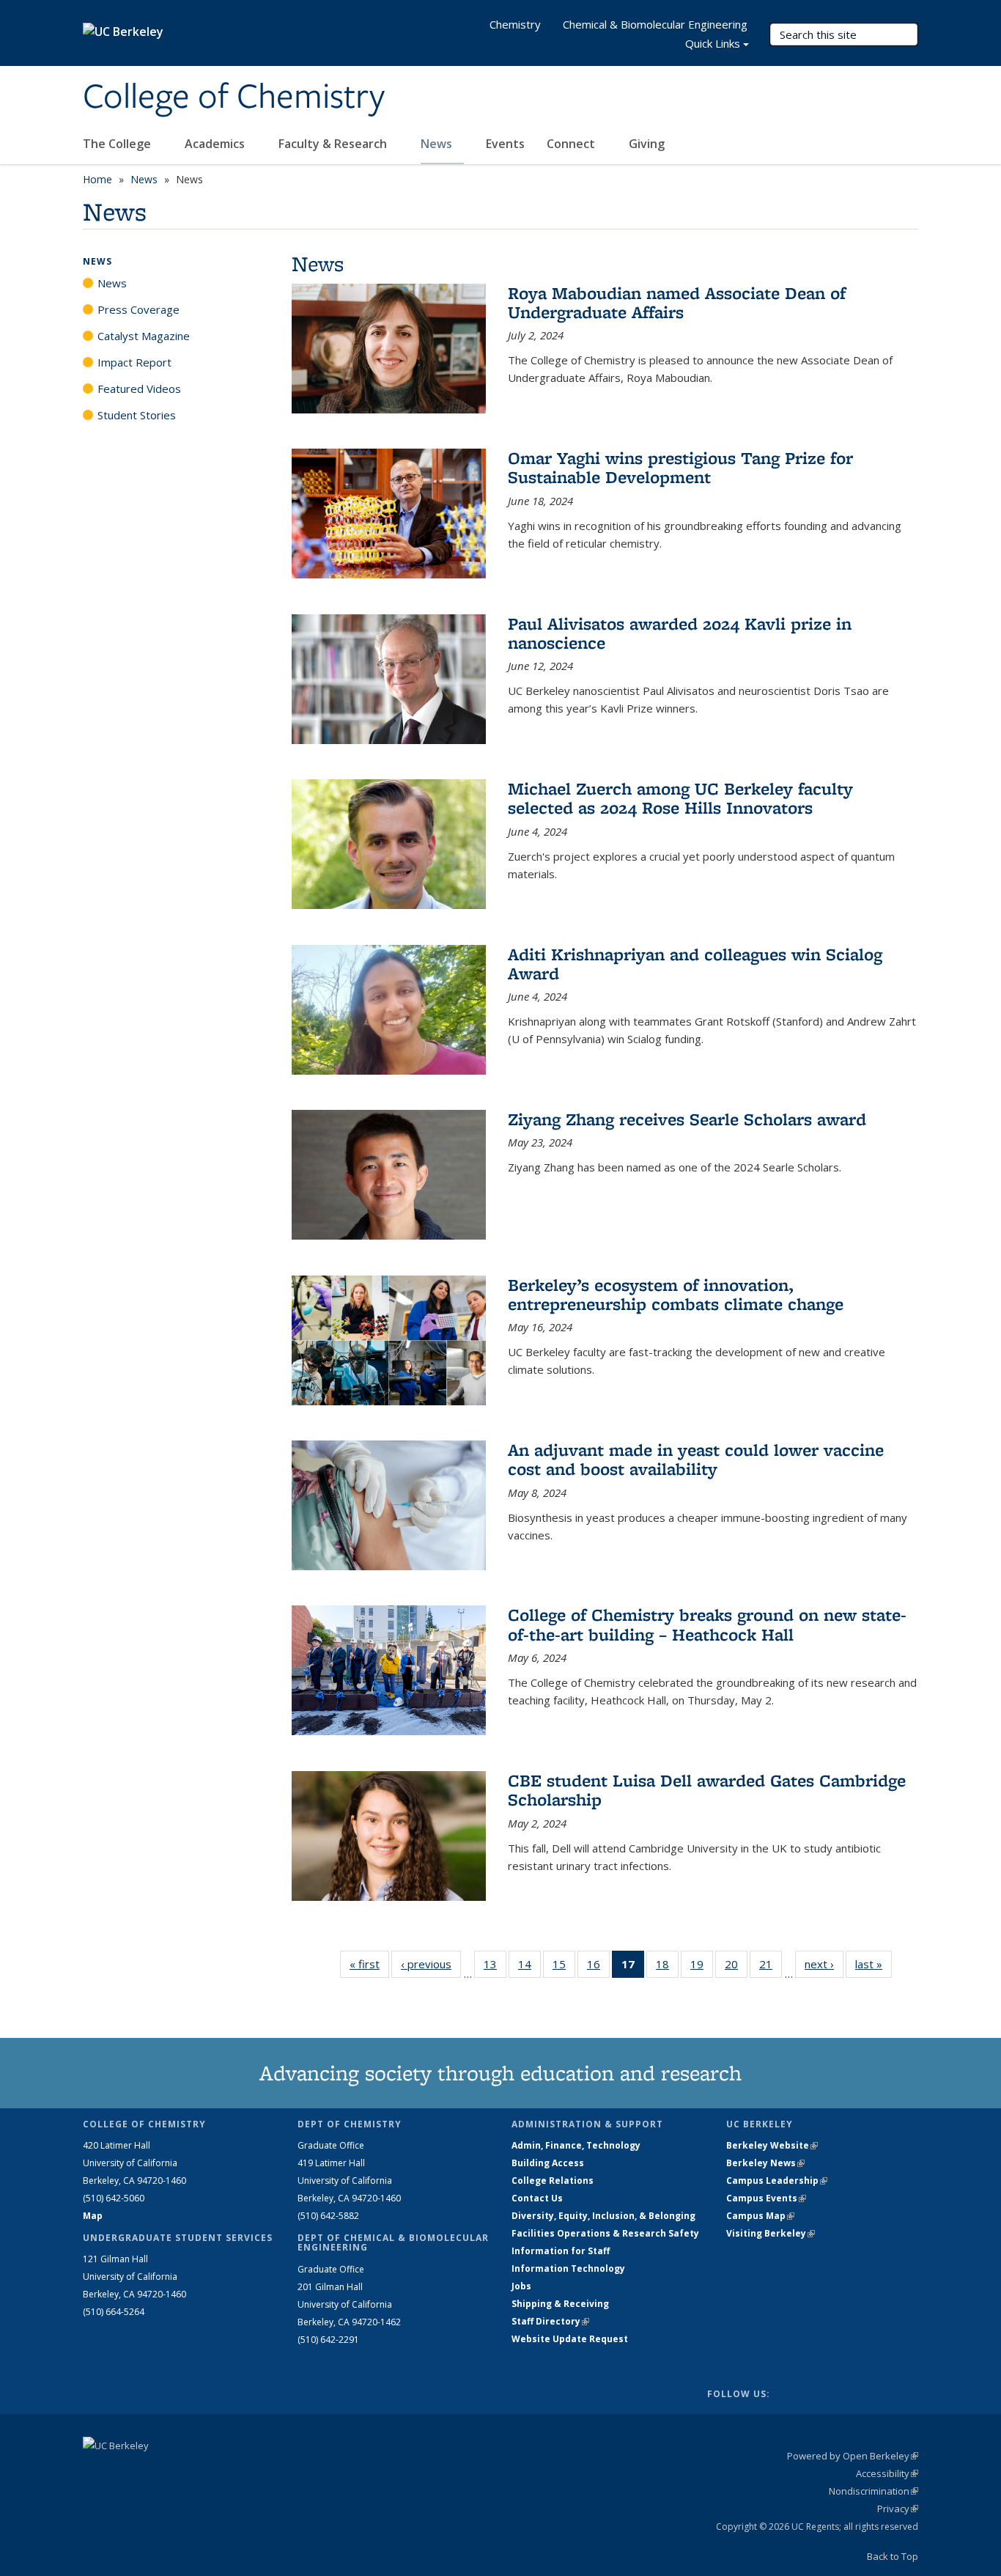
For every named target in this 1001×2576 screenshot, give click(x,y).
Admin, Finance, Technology (576, 2145)
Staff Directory (550, 2321)
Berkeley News (765, 2163)
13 (495, 1967)
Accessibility (887, 2473)
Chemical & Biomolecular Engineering (655, 24)
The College (118, 144)
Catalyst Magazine (144, 336)
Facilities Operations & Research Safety (605, 2233)
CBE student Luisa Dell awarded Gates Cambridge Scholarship (707, 1790)
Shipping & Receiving (560, 2304)
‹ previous (431, 1964)
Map (93, 2216)
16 (598, 1967)
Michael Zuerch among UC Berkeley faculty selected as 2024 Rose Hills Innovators (680, 798)
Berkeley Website (772, 2145)
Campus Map (760, 2216)
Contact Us (537, 2198)
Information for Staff (561, 2251)
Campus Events (766, 2198)
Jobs (521, 2286)
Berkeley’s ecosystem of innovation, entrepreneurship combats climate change (676, 1294)
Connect (572, 144)
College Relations (553, 2181)
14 (529, 1967)
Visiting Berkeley (771, 2233)
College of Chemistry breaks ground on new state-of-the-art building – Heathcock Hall (707, 1624)
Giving (647, 144)
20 (736, 1967)
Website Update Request (570, 2339)
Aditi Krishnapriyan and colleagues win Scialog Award (695, 964)
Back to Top (893, 2556)
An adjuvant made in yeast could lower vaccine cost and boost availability (696, 1459)
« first (369, 1964)
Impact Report (134, 362)
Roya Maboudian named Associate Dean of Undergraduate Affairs (677, 302)
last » (873, 1964)
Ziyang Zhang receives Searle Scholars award (687, 1119)
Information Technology (568, 2268)
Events (505, 144)
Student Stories (137, 415)
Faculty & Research (334, 144)
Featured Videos (139, 389)
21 (771, 1967)
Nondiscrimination (873, 2491)
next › (824, 1964)
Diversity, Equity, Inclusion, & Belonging (603, 2216)
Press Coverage (138, 309)
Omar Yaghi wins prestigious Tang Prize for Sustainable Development (680, 467)
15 (564, 1967)
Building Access (548, 2163)
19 (702, 1967)
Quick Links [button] (713, 43)
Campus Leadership (777, 2181)
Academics (216, 144)
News (438, 144)
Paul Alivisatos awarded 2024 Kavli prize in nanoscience (680, 633)
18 (667, 1967)
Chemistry (515, 24)
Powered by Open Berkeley (853, 2456)
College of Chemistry (234, 97)
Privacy (898, 2509)
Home (97, 179)
